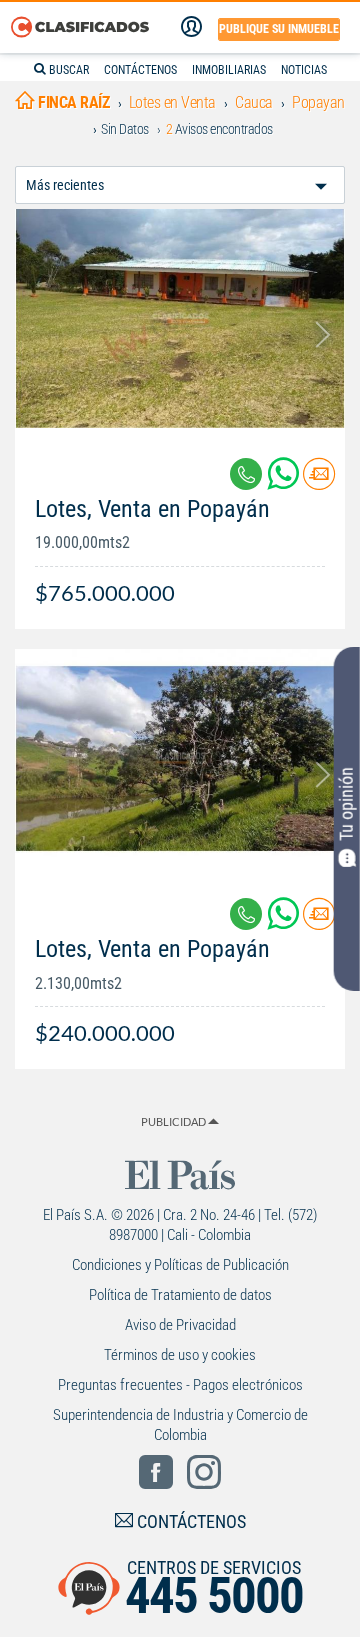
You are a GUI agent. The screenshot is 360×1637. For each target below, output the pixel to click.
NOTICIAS (304, 70)
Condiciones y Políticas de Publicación (180, 1265)
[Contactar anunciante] (319, 481)
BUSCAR (67, 70)
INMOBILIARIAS (229, 70)
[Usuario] (191, 27)
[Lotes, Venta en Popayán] (180, 318)
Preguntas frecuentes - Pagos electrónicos (180, 1385)
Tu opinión (346, 804)
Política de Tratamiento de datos (180, 1295)
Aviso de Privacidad (180, 1325)
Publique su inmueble (279, 29)
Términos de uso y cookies (180, 1355)
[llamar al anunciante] (246, 474)
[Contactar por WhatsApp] (285, 481)
